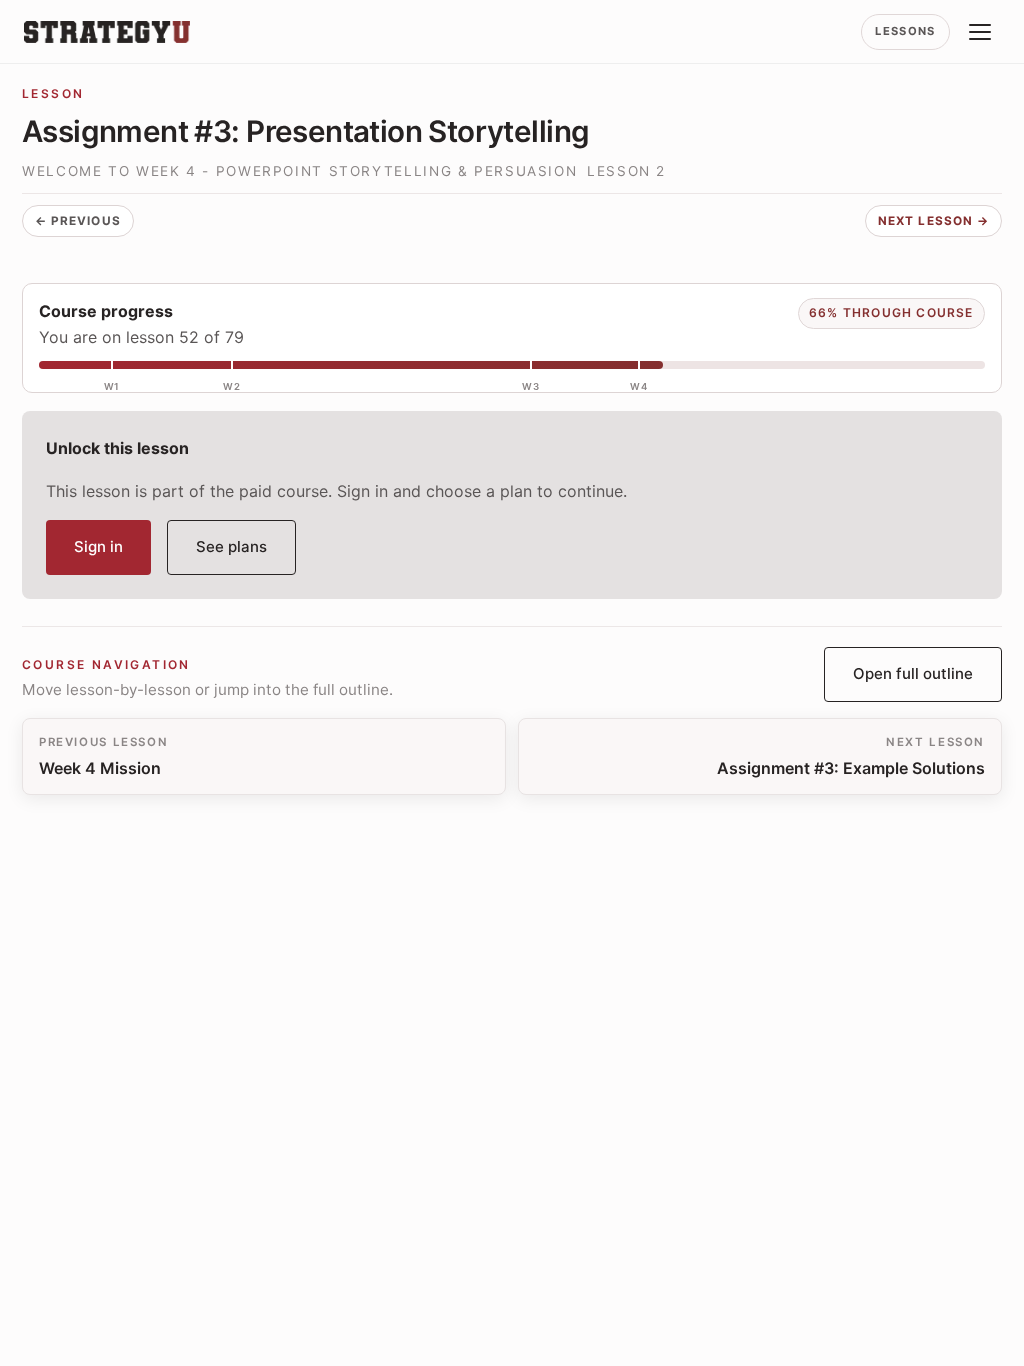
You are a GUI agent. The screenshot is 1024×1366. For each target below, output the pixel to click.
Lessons (905, 31)
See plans (231, 546)
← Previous (78, 221)
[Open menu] (980, 32)
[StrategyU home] (107, 32)
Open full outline (913, 673)
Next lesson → (933, 221)
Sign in (98, 546)
